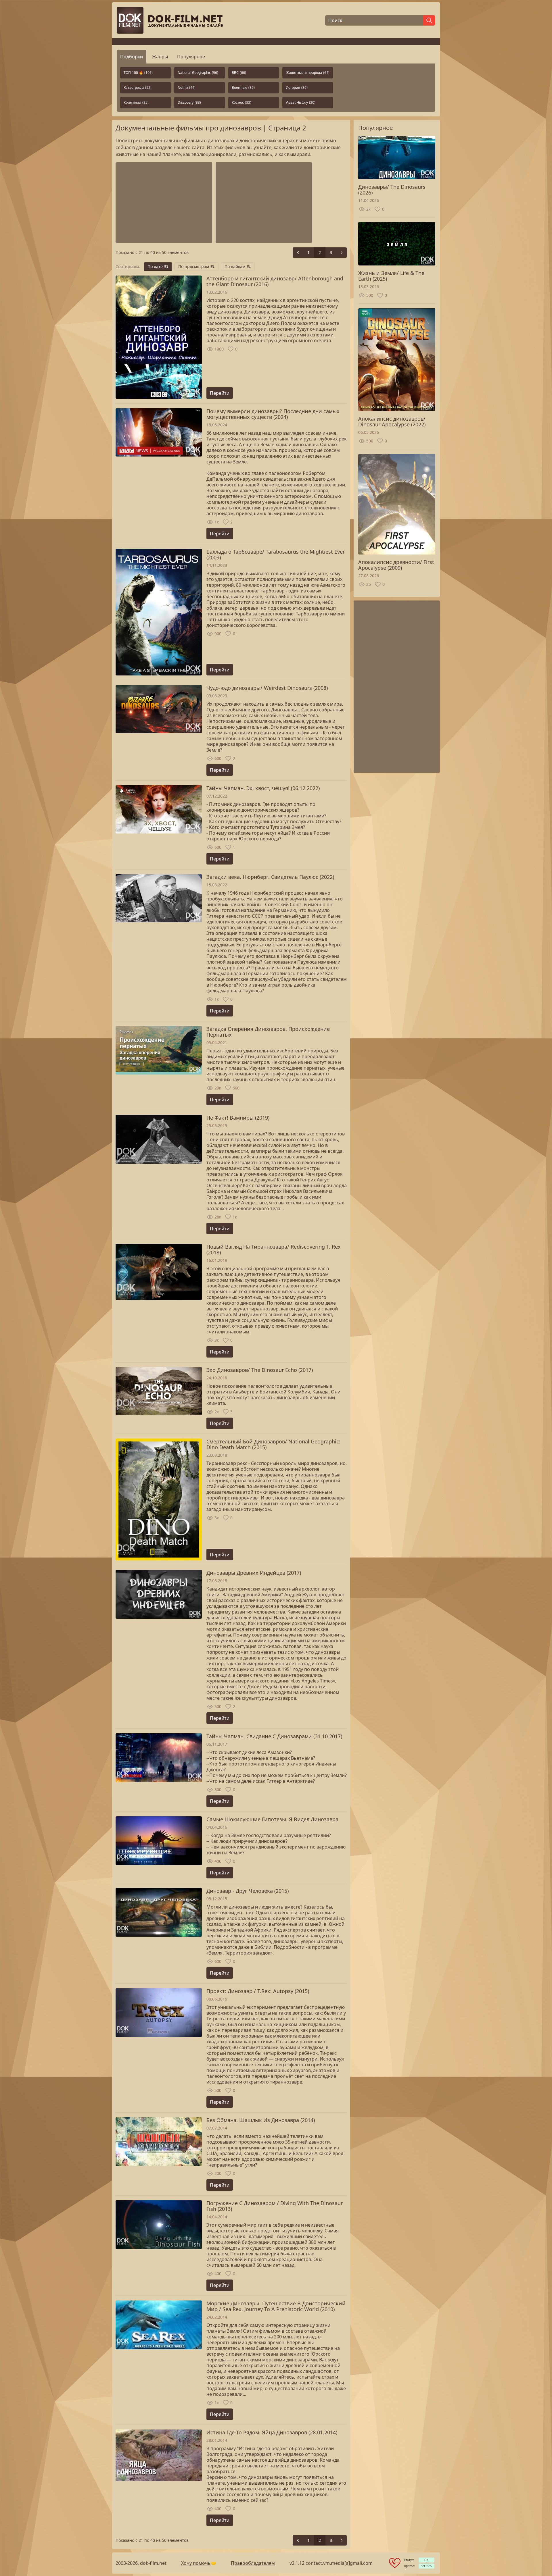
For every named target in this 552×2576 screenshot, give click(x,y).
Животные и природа (308, 73)
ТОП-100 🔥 (138, 73)
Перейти (220, 393)
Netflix (187, 87)
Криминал (136, 102)
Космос (241, 102)
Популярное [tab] (191, 57)
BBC (239, 73)
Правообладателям (253, 2563)
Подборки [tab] (132, 57)
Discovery (189, 102)
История (297, 87)
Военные (243, 87)
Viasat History (301, 102)
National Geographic (198, 73)
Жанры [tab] (160, 57)
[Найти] (429, 20)
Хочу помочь (196, 2563)
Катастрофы (138, 87)
